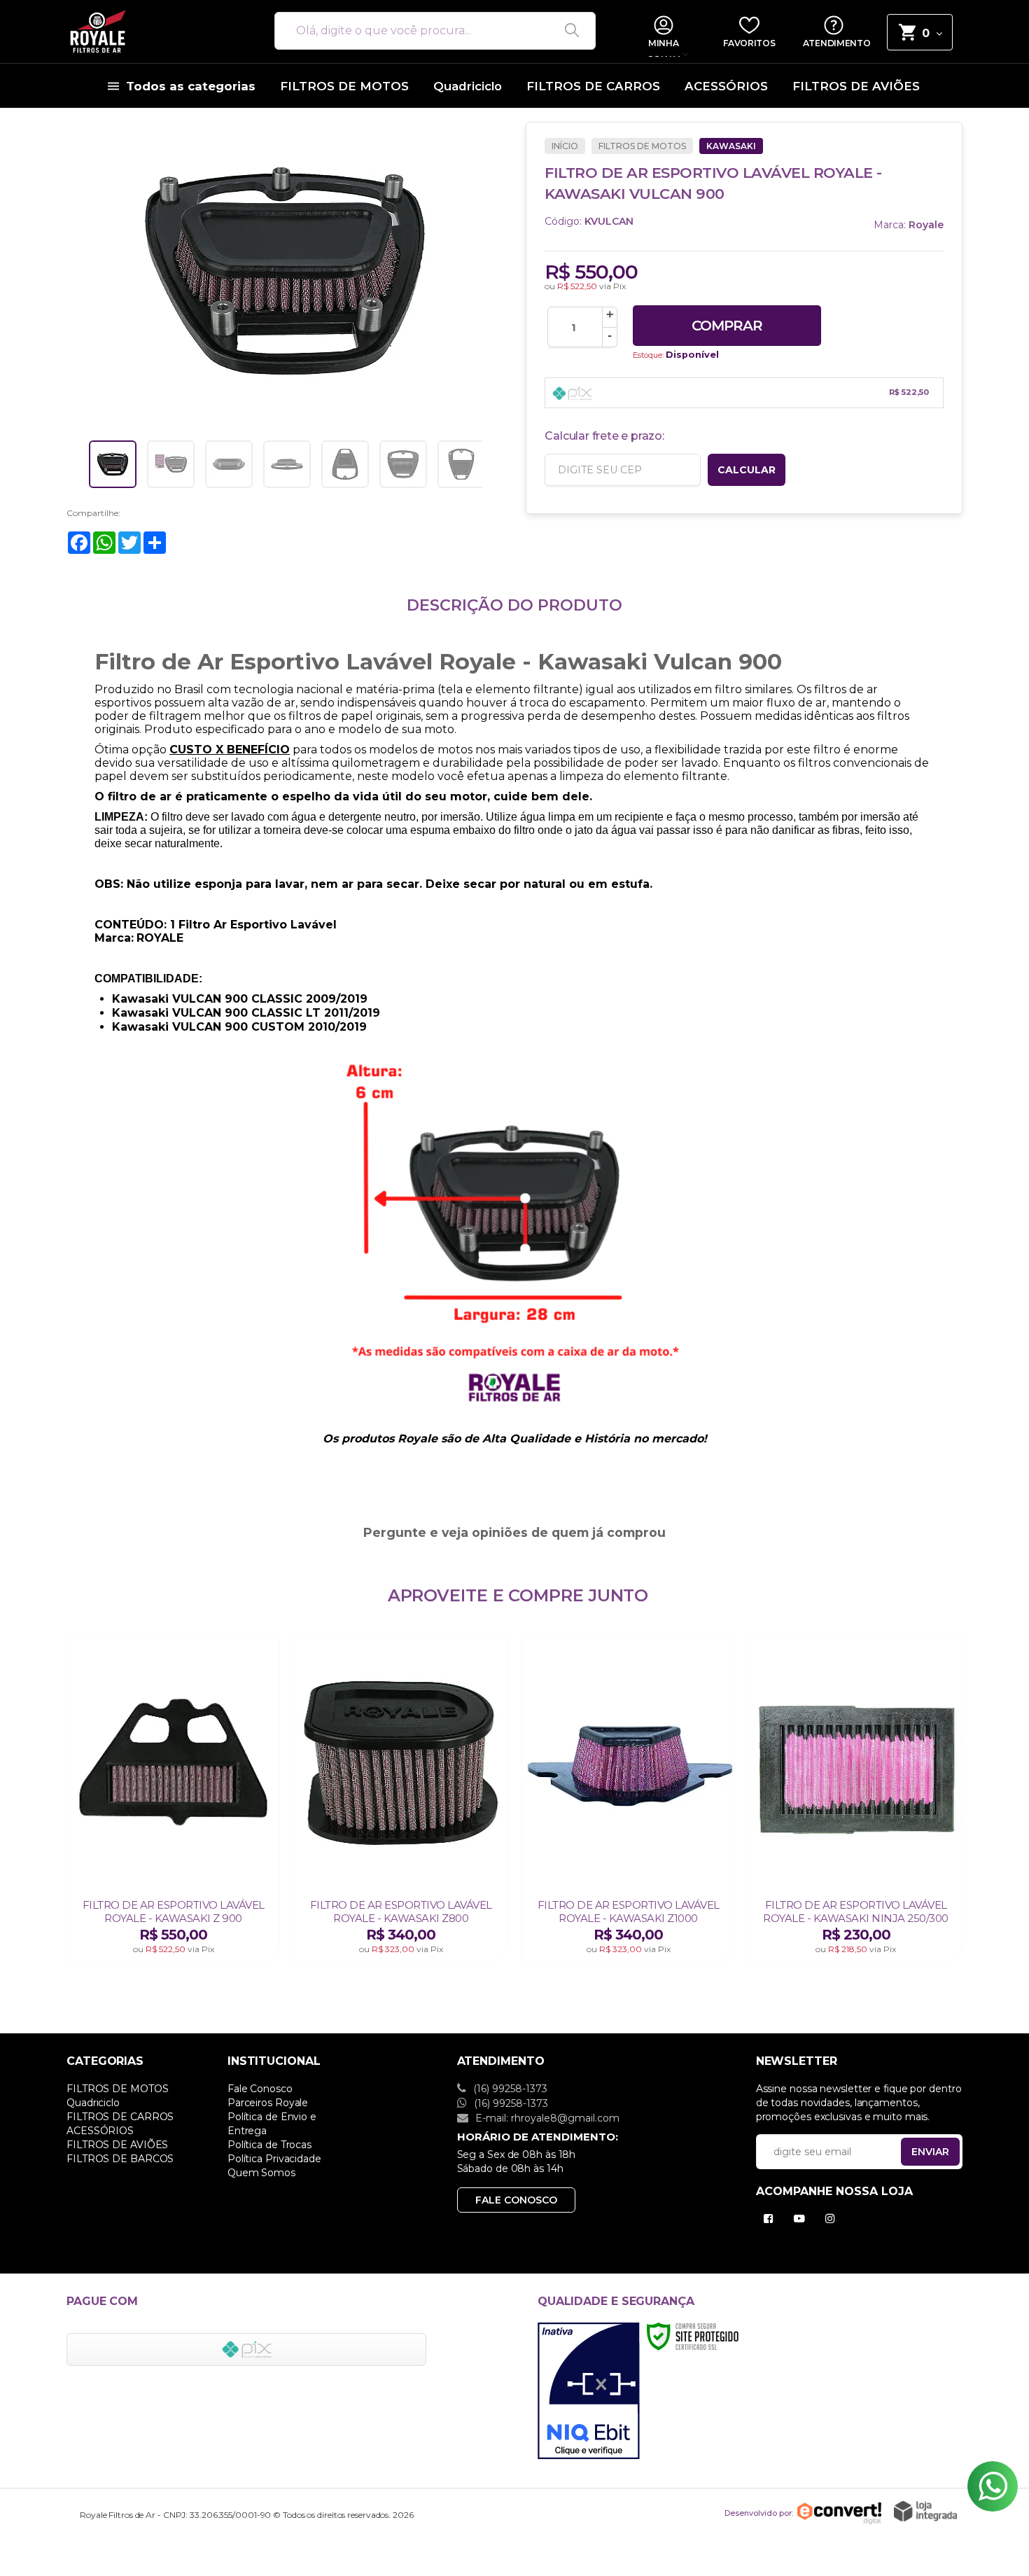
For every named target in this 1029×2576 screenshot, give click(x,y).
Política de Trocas (269, 2145)
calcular (747, 470)
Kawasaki (731, 146)
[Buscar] (567, 31)
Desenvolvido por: (759, 2512)
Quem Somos (261, 2173)
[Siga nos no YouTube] (802, 2219)
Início (565, 146)
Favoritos (749, 43)
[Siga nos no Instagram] (833, 2219)
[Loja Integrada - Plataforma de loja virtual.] (925, 2511)
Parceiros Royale (268, 2103)
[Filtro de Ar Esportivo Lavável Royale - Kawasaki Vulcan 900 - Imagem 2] (171, 464)
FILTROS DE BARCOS (120, 2159)
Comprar (727, 326)
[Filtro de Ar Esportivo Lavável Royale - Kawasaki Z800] (401, 1799)
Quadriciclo (93, 2103)
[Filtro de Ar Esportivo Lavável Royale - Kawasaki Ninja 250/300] (856, 1799)
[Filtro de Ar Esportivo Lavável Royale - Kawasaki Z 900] (173, 1799)
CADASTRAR (916, 2155)
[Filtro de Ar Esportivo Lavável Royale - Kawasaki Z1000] (628, 1799)
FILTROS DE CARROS (120, 2117)
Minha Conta (663, 48)
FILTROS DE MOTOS (642, 146)
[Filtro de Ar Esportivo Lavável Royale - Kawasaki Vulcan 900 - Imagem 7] (461, 464)
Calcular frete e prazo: (604, 436)
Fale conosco (516, 2200)
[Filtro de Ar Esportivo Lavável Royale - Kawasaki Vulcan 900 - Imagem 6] (403, 464)
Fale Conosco (260, 2089)
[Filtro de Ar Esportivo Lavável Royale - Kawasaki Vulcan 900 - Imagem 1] (113, 464)
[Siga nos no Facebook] (771, 2219)
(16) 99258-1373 (509, 2089)
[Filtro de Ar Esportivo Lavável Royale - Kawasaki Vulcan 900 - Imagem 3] (229, 464)
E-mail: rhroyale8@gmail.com (546, 2118)
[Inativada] (589, 2391)
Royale (926, 225)
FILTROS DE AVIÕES (117, 2145)
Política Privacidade (274, 2159)
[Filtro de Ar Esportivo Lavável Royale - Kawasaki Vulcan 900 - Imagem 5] (345, 464)
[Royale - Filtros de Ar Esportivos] (154, 32)
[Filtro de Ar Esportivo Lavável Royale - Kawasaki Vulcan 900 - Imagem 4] (287, 464)
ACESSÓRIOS (100, 2131)
